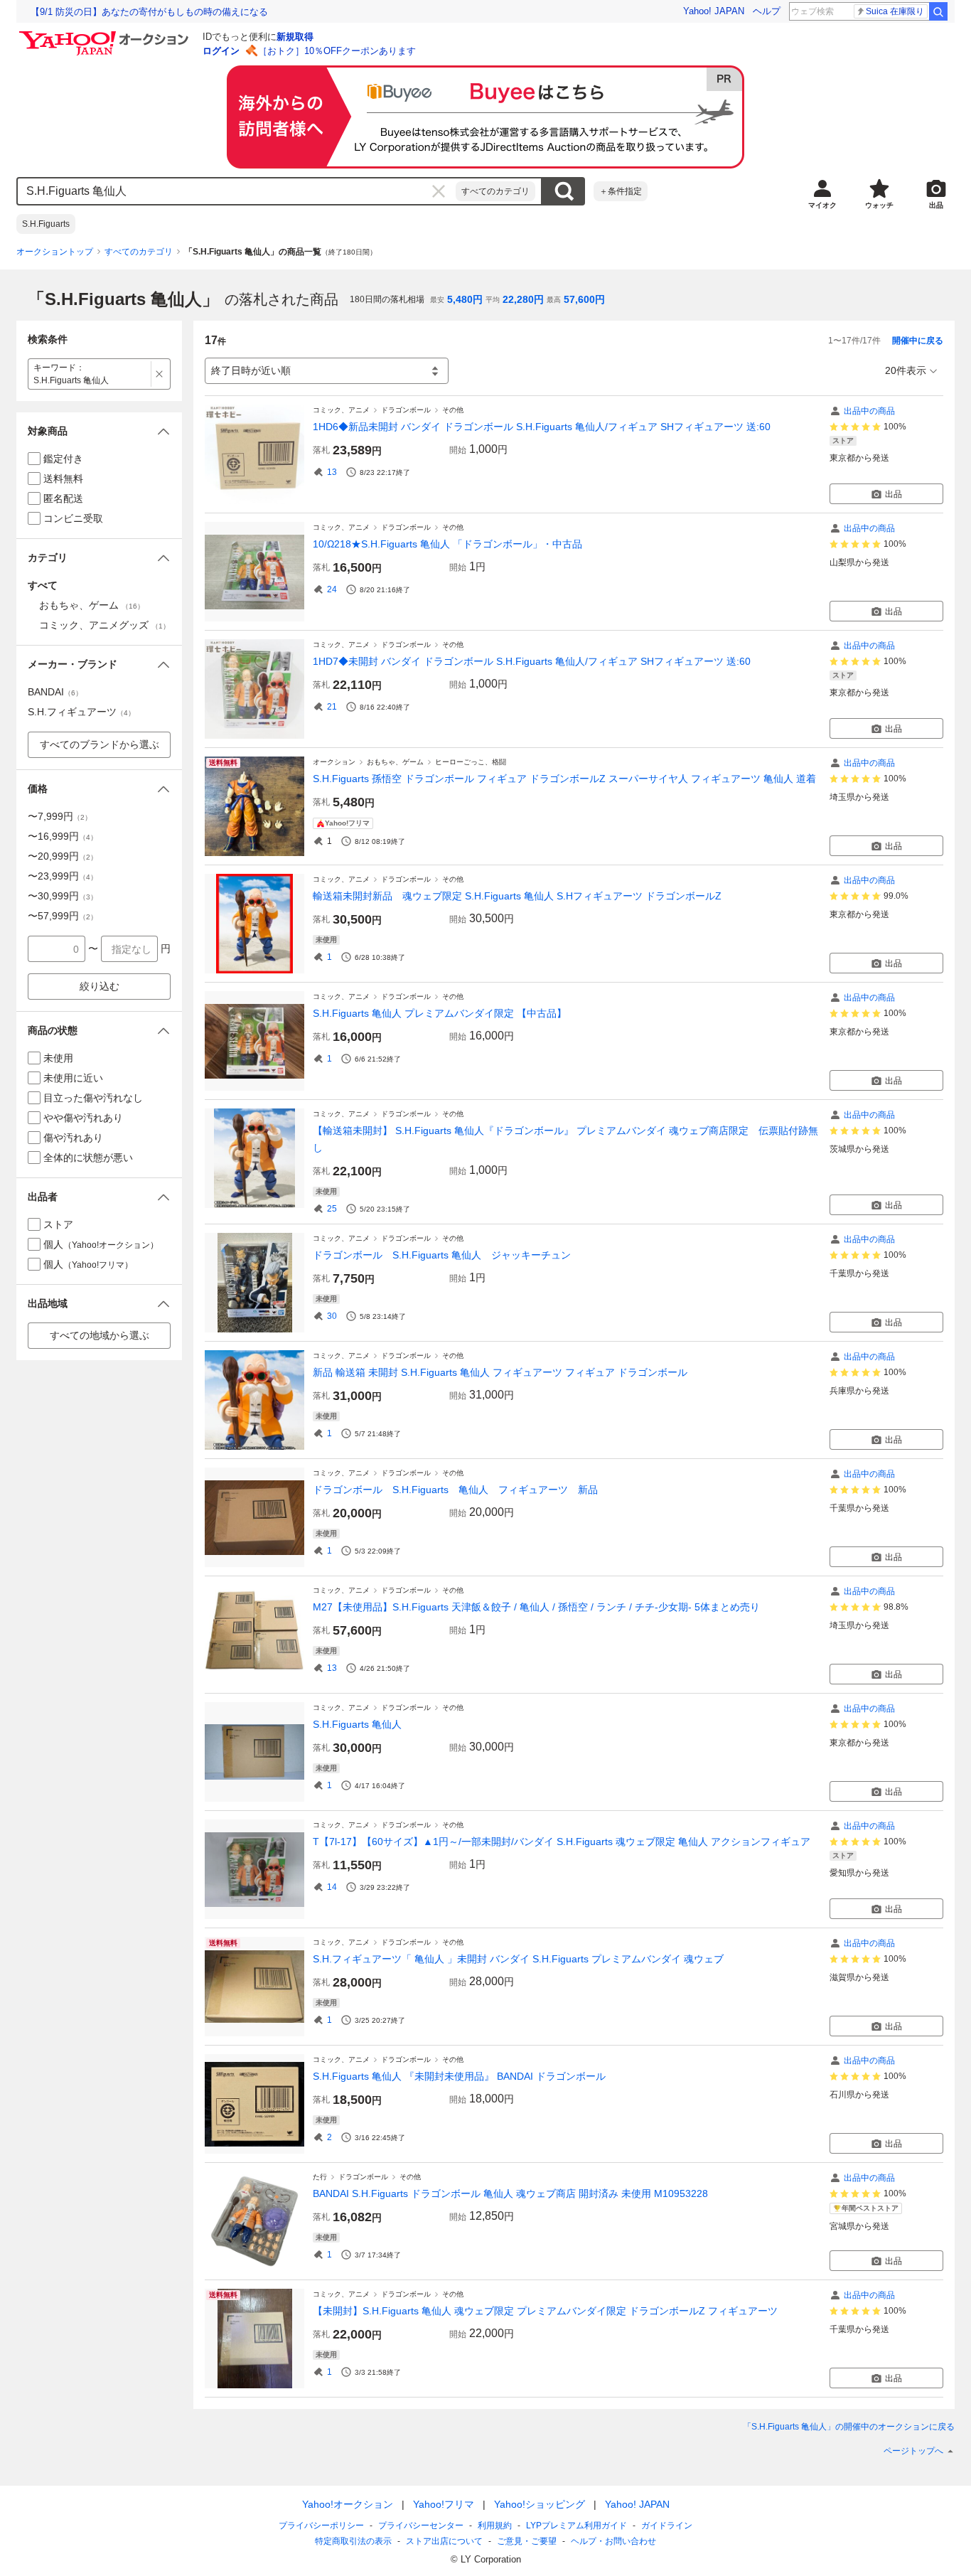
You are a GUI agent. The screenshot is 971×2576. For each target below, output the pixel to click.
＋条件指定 (621, 191)
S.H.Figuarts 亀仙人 (357, 1724)
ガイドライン (667, 2526)
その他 (453, 410)
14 (332, 1887)
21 (332, 707)
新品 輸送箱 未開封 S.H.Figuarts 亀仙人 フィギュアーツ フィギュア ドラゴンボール (500, 1372)
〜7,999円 (60, 816)
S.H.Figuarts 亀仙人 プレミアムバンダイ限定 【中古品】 (440, 1013)
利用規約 (495, 2526)
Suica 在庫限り (895, 11)
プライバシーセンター (421, 2526)
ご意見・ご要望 (527, 2541)
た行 (320, 2177)
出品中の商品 (869, 411)
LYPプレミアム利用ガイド (576, 2526)
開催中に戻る (918, 341)
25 (332, 1209)
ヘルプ (767, 11)
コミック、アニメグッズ (104, 625)
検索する (564, 191)
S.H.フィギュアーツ (81, 712)
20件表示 (906, 370)
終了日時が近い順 (251, 370)
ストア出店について (444, 2541)
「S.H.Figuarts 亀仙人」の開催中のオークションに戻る (849, 2427)
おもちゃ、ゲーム (395, 762)
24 (332, 589)
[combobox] (237, 191)
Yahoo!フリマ (444, 2504)
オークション (334, 762)
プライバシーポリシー (321, 2526)
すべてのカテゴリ (495, 191)
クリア (439, 191)
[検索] (938, 11)
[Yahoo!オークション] (106, 35)
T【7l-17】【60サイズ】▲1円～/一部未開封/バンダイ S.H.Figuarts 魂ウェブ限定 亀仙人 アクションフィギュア (562, 1842)
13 (332, 472)
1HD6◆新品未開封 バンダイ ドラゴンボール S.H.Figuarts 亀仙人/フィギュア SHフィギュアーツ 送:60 (542, 427)
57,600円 (584, 299)
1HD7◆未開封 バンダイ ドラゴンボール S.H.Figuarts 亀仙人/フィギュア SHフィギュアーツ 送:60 (532, 661)
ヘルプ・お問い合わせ (613, 2541)
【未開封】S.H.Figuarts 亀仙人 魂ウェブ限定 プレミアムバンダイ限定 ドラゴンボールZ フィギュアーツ (545, 2311)
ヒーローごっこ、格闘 (471, 762)
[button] (99, 431)
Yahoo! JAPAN (714, 11)
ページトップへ (913, 2451)
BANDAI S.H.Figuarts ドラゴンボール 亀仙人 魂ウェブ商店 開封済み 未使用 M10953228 (510, 2193)
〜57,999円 (63, 916)
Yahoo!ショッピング (540, 2504)
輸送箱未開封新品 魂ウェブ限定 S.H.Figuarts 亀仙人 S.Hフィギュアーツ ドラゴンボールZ (517, 896)
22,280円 (523, 299)
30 (332, 1316)
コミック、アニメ (341, 410)
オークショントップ (55, 252)
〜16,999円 (63, 836)
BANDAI (55, 692)
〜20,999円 (63, 856)
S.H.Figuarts (46, 224)
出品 (894, 494)
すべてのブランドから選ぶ (100, 744)
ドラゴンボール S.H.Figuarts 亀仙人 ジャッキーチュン (442, 1255)
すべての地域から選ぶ (100, 1335)
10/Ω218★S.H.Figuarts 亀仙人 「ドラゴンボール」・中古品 (447, 544)
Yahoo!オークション (348, 2504)
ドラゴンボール (406, 410)
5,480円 (465, 299)
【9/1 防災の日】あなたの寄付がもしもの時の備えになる (149, 12)
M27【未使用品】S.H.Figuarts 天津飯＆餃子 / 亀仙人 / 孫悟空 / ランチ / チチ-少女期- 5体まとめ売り (536, 1607)
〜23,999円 (63, 876)
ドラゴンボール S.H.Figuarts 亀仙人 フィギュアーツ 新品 (455, 1490)
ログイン (221, 51)
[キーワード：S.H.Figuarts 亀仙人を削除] (160, 374)
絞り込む (100, 986)
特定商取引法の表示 (353, 2541)
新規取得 (295, 37)
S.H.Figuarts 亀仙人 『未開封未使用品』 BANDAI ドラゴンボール (459, 2076)
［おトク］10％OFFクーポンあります (337, 51)
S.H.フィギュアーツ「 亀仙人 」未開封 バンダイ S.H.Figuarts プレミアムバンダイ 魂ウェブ (518, 1959)
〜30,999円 (63, 896)
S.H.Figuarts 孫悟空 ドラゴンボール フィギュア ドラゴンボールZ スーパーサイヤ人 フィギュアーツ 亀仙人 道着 (564, 779)
